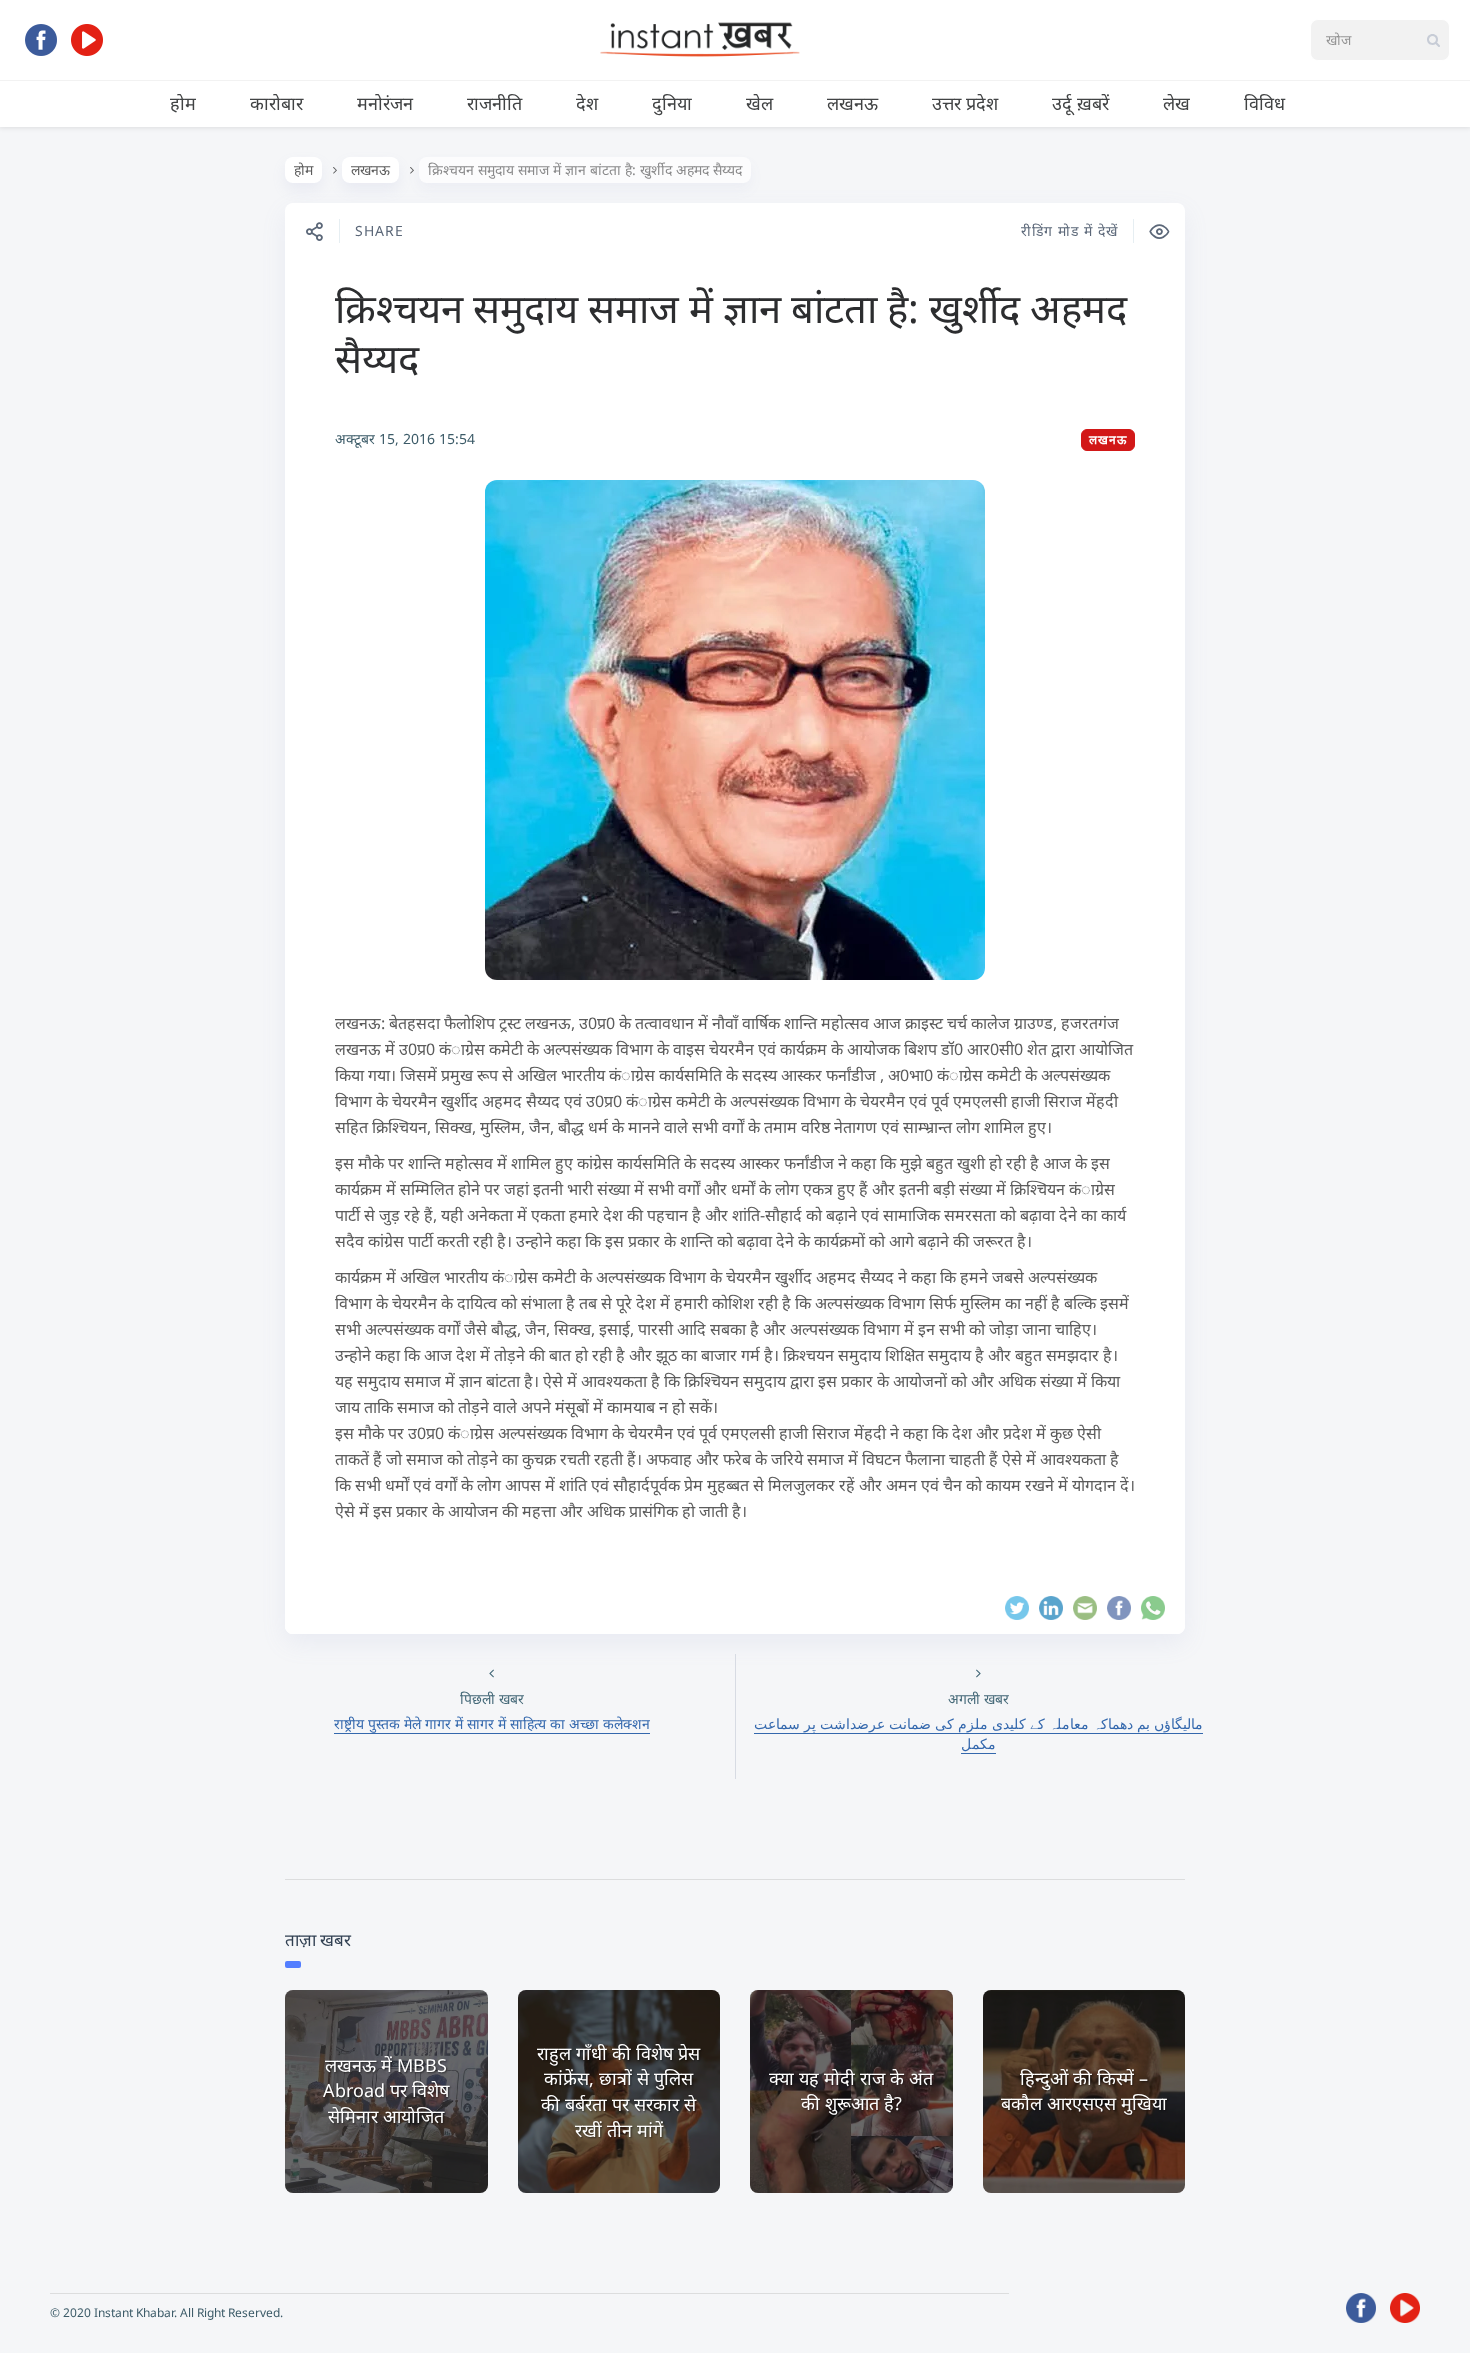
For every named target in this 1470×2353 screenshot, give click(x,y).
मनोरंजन (385, 103)
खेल (759, 103)
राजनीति (494, 103)
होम (183, 103)
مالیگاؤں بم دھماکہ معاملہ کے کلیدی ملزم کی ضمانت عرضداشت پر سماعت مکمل (978, 1733)
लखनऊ (852, 103)
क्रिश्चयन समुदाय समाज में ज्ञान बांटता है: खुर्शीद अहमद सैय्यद (731, 332)
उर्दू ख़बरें (1080, 103)
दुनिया (672, 103)
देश (587, 103)
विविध (1264, 103)
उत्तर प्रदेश (965, 103)
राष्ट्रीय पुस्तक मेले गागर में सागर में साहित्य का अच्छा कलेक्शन (492, 1723)
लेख (1176, 103)
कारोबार (276, 103)
